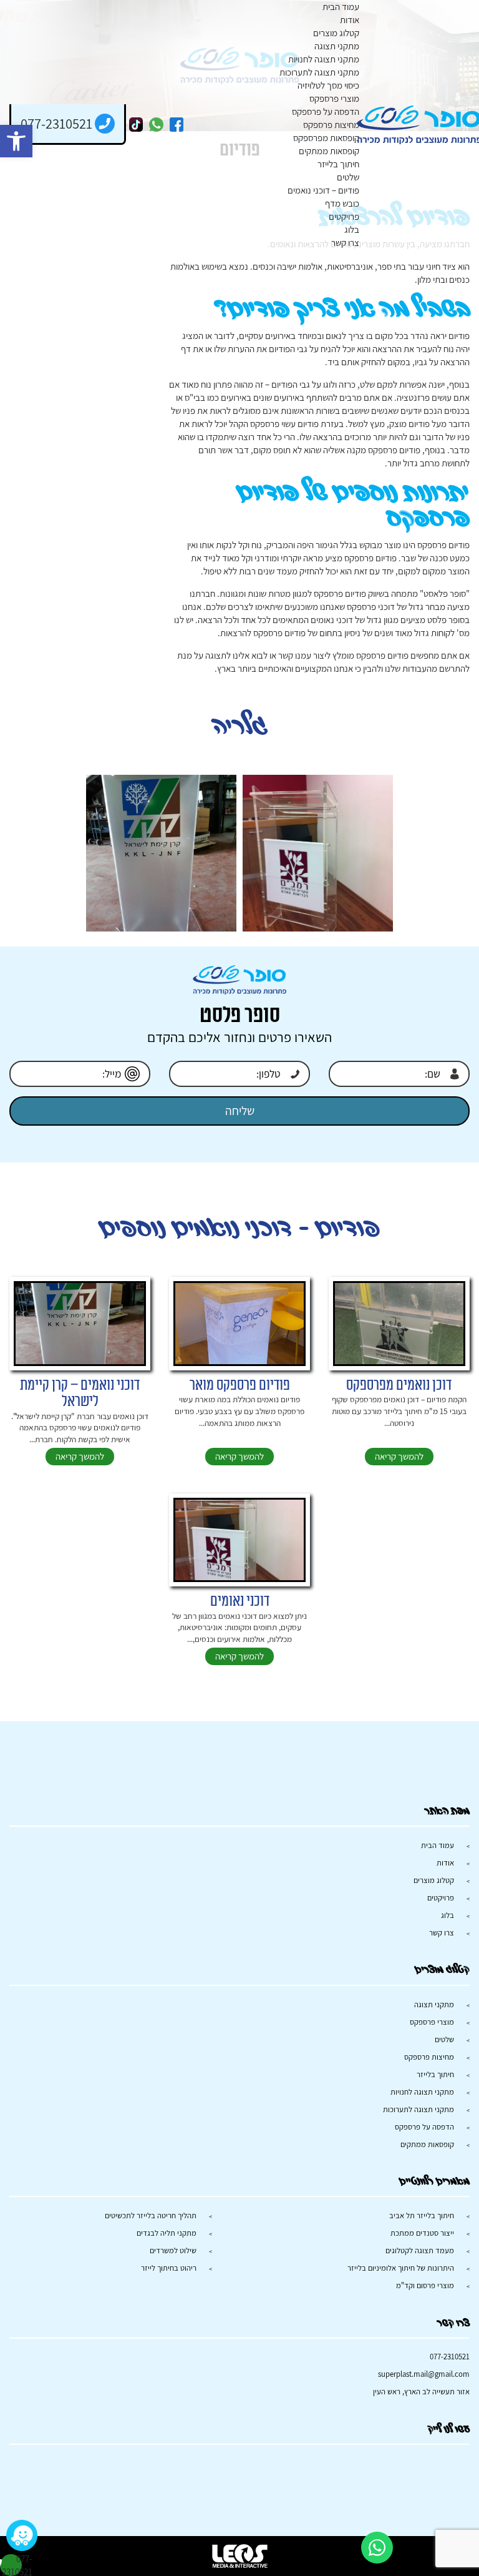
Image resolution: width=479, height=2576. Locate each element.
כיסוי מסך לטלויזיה (328, 85)
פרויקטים (344, 216)
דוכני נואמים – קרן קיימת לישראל (80, 1394)
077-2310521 (450, 2357)
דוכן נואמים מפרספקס (399, 1385)
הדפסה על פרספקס (326, 111)
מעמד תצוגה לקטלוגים (420, 2250)
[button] (16, 141)
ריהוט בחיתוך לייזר (169, 2268)
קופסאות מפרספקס (326, 138)
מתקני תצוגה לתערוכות (319, 72)
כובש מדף (342, 203)
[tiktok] (136, 125)
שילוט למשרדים (173, 2250)
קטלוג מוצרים (336, 33)
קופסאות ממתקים (329, 151)
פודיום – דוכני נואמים (323, 190)
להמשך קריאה (399, 1456)
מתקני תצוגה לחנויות (324, 59)
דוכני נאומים (240, 1601)
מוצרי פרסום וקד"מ (425, 2285)
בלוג (352, 229)
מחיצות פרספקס (331, 125)
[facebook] (177, 125)
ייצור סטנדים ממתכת (422, 2233)
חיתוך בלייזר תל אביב (422, 2215)
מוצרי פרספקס (334, 98)
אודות (350, 20)
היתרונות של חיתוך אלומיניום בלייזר (401, 2268)
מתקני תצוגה (337, 46)
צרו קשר (345, 243)
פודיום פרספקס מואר (240, 1385)
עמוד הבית (341, 7)
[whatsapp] (156, 125)
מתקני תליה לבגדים (167, 2233)
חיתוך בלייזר (338, 164)
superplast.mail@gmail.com (424, 2374)
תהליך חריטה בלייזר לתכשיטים (151, 2215)
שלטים (348, 177)
